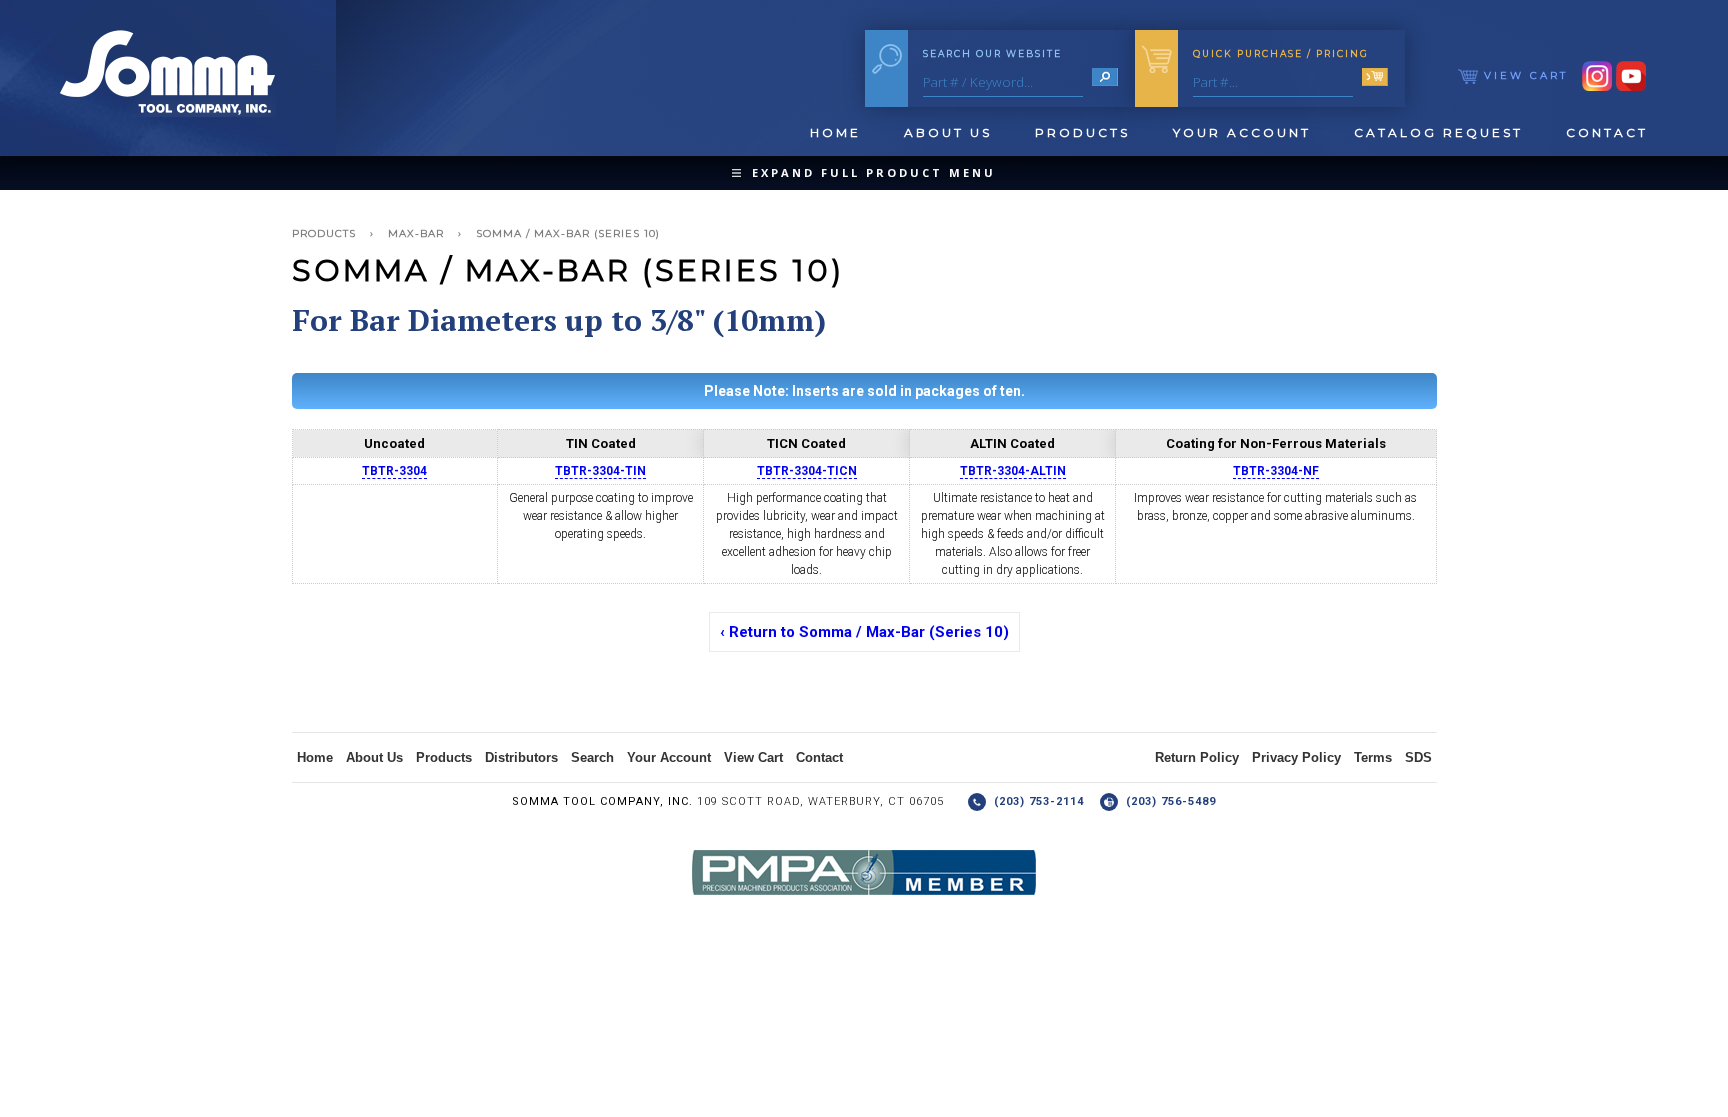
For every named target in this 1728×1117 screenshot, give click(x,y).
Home (835, 132)
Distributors (521, 757)
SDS (1418, 757)
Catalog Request (1438, 132)
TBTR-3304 (394, 471)
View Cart (1523, 75)
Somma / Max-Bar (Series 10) (568, 233)
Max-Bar (416, 233)
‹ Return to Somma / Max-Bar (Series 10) (864, 632)
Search (592, 757)
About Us (948, 132)
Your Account (1242, 132)
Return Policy (1197, 757)
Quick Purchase (1281, 53)
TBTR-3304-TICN (807, 471)
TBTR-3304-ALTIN (1013, 471)
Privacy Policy (1296, 757)
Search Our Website (992, 53)
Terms (1373, 757)
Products (1082, 132)
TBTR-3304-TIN (600, 471)
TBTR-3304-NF (1276, 471)
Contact (1607, 132)
